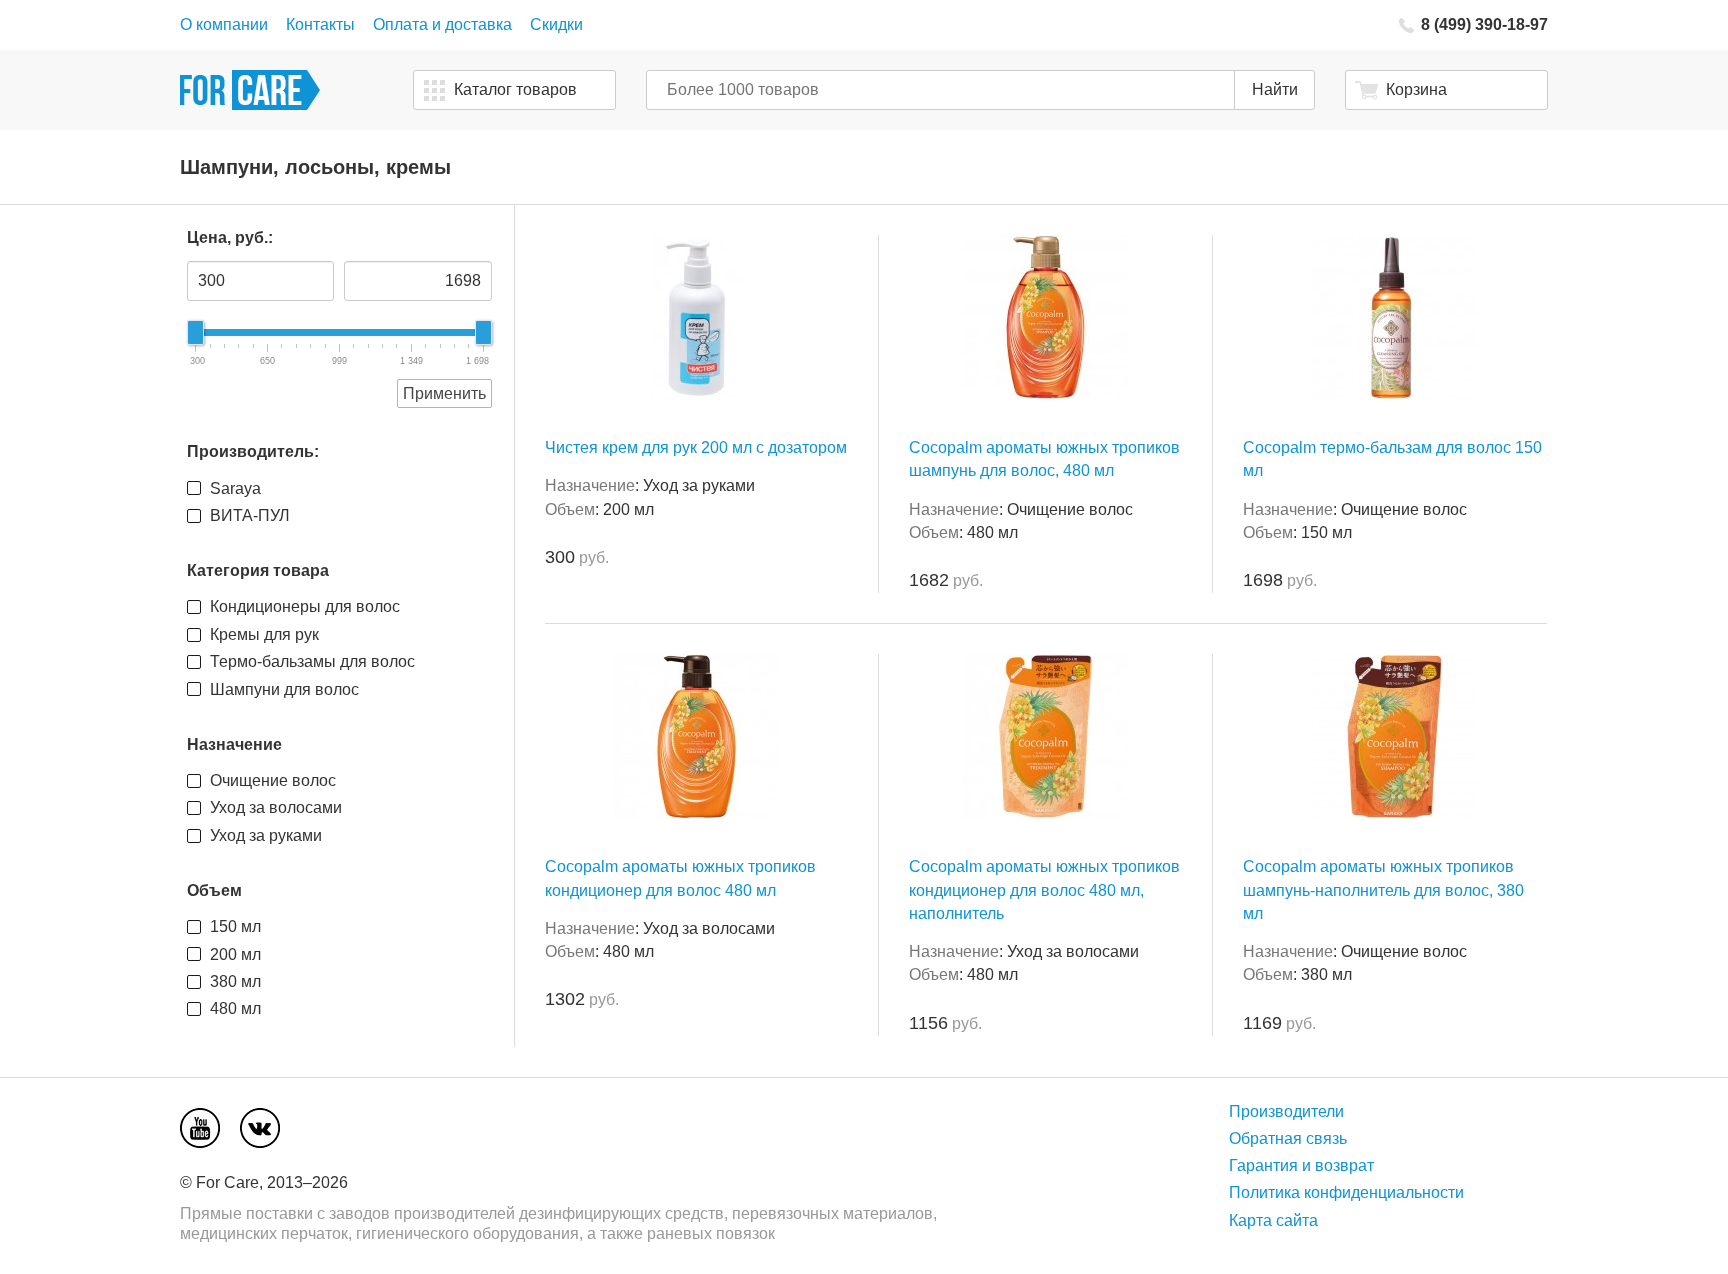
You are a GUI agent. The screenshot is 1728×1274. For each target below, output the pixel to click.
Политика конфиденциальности (1346, 1192)
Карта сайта (1273, 1220)
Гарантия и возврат (1301, 1165)
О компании (224, 24)
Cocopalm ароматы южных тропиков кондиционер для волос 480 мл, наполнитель (1044, 889)
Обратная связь (1288, 1138)
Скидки (556, 24)
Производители (1286, 1111)
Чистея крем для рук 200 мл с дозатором (696, 447)
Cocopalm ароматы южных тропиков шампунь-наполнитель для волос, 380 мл (1383, 889)
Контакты (320, 24)
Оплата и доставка (442, 24)
